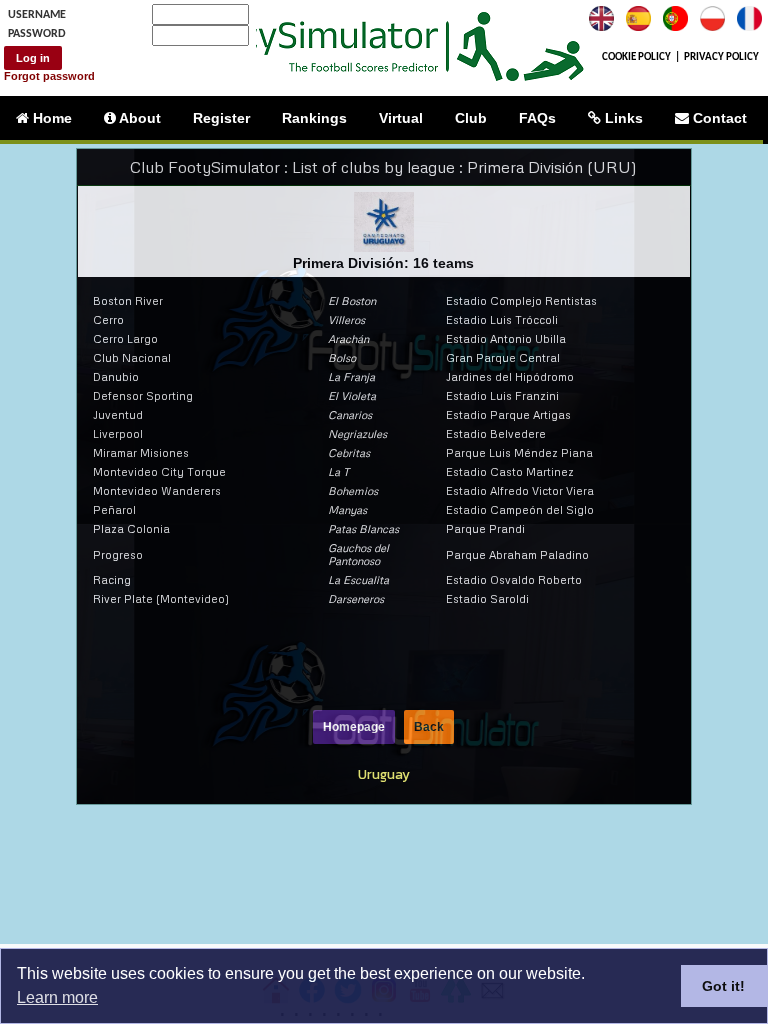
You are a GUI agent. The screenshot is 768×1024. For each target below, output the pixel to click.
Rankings (314, 118)
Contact (718, 118)
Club (471, 118)
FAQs (537, 118)
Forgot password (49, 76)
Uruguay (384, 774)
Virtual (401, 118)
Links (622, 118)
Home (50, 118)
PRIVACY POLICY (721, 57)
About (138, 118)
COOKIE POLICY (636, 57)
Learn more (57, 997)
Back (429, 727)
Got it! (723, 986)
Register (221, 118)
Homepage (354, 727)
